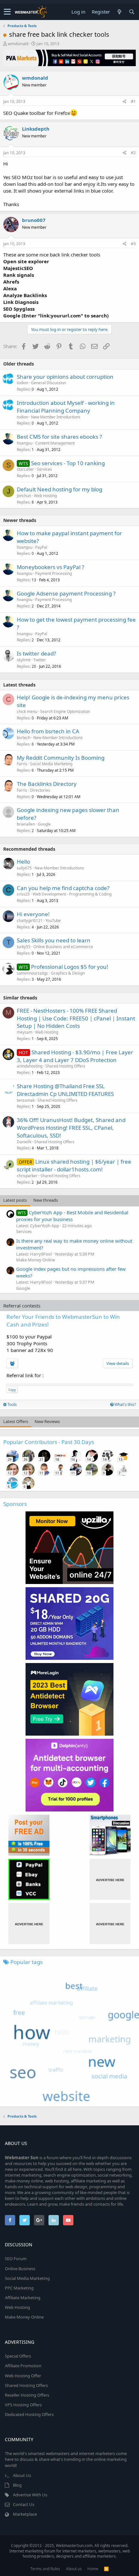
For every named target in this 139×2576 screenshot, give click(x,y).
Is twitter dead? (36, 653)
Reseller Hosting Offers (27, 2395)
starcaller (25, 469)
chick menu (27, 712)
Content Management (55, 443)
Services (44, 469)
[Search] (132, 12)
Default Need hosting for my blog (59, 489)
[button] (7, 12)
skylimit (24, 660)
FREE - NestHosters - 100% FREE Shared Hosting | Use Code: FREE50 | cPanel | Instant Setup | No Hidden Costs (76, 1018)
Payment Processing (53, 573)
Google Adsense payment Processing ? (66, 593)
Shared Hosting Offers (65, 1066)
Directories (40, 790)
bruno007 (34, 220)
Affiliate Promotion (23, 2366)
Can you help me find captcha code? (63, 888)
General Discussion (48, 383)
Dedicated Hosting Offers (29, 2414)
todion (22, 383)
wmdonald (18, 44)
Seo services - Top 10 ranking (68, 463)
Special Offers (18, 2356)
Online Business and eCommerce (63, 947)
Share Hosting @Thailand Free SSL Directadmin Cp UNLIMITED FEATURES (65, 1090)
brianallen (26, 824)
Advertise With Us (30, 2495)
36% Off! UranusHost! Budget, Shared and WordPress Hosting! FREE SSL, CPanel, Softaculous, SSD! (71, 1128)
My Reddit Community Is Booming (61, 758)
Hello (23, 862)
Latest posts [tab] (15, 1200)
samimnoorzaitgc (32, 973)
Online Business (20, 2269)
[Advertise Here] (110, 1879)
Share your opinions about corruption (65, 377)
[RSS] (106, 2569)
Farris (22, 764)
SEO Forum (16, 2259)
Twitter (40, 660)
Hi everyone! (33, 914)
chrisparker (27, 1176)
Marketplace (25, 2514)
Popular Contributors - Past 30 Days (49, 1442)
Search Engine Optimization (65, 712)
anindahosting (30, 1066)
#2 (133, 153)
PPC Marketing (19, 2288)
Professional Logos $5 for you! (70, 967)
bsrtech (24, 738)
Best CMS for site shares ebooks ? (59, 437)
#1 (133, 101)
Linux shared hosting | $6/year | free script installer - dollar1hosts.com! (74, 1165)
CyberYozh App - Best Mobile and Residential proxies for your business (72, 1216)
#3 (133, 244)
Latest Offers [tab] (16, 1421)
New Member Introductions (56, 417)
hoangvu (25, 443)
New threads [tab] (46, 1200)
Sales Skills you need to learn (54, 940)
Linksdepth (36, 129)
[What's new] (119, 12)
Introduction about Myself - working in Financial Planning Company (66, 407)
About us (74, 2569)
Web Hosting (45, 496)
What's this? (125, 1404)
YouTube (53, 921)
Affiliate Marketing (23, 2298)
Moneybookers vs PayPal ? (50, 567)
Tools (12, 1404)
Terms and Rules (45, 2569)
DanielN (24, 1142)
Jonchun (24, 496)
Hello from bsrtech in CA (48, 731)
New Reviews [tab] (47, 1421)
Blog (17, 2485)
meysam (25, 1032)
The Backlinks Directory (47, 784)
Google (44, 824)
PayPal (41, 547)
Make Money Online (36, 1260)
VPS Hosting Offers (23, 2405)
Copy (12, 1390)
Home (93, 2569)
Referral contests (22, 1306)
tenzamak (26, 1100)
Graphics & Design (68, 973)
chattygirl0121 (30, 921)
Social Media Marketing (51, 764)
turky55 (24, 947)
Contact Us (24, 2504)
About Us (22, 2475)
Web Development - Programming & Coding (72, 894)
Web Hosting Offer (23, 2376)
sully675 (24, 868)
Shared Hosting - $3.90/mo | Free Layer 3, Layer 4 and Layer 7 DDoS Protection (75, 1056)
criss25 (23, 894)
